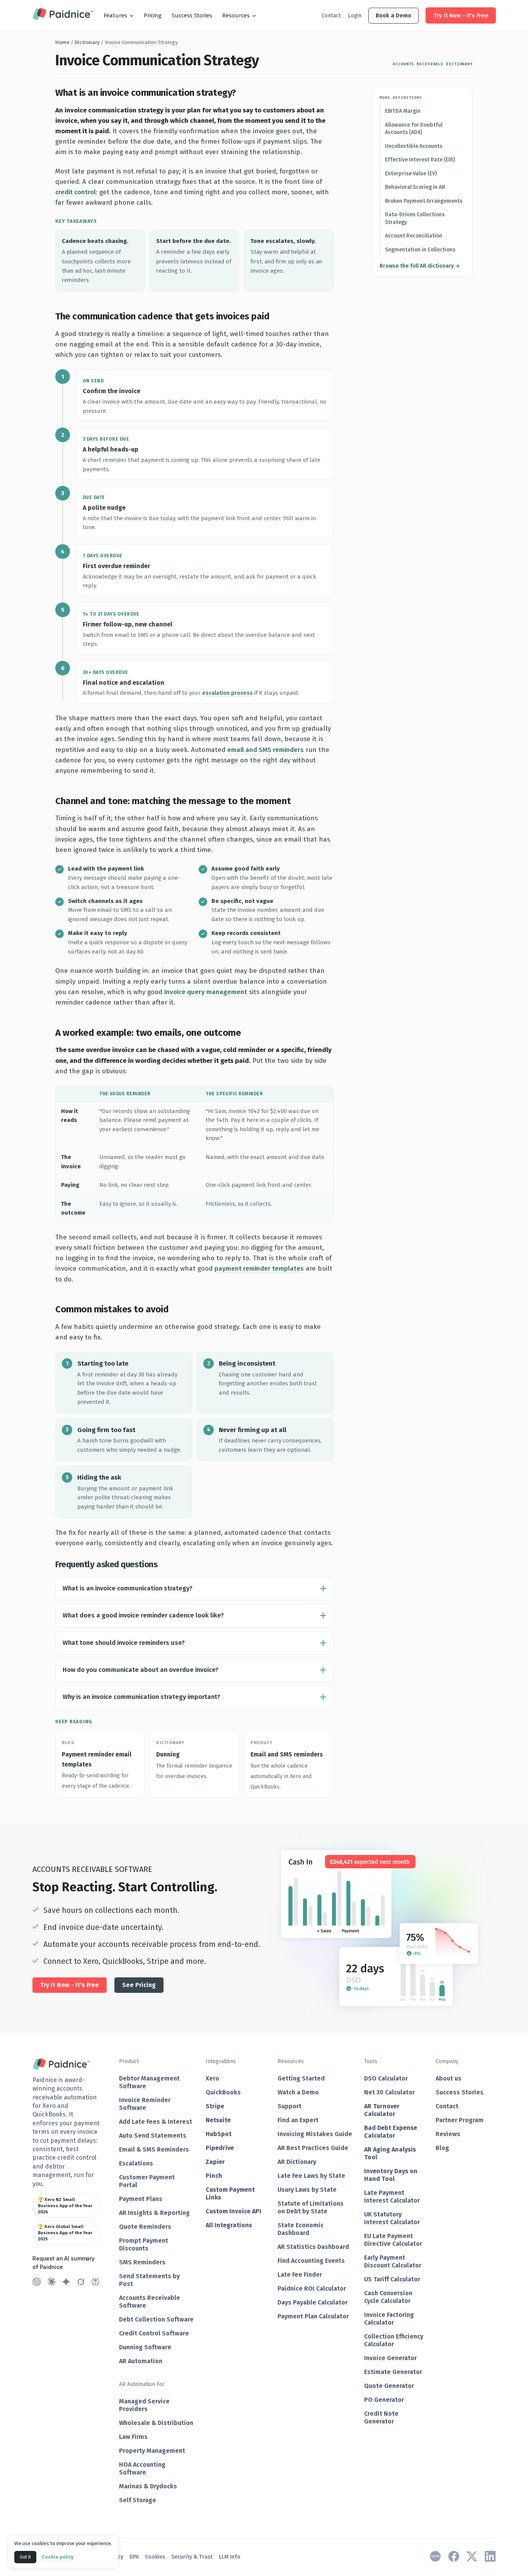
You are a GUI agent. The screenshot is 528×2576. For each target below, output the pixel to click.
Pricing (153, 15)
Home (62, 42)
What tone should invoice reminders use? (124, 1643)
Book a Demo (393, 15)
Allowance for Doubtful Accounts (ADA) (414, 129)
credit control (76, 192)
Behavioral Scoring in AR (415, 187)
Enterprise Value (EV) (411, 174)
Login (355, 15)
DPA (134, 2557)
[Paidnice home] (63, 15)
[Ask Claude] (51, 2282)
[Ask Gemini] (66, 2282)
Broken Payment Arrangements (424, 201)
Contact (331, 15)
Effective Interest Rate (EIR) (420, 160)
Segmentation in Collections (420, 250)
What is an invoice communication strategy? (128, 1588)
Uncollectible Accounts (414, 146)
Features (115, 15)
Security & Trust (192, 2557)
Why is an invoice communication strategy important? (141, 1697)
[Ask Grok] (81, 2282)
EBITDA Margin (403, 111)
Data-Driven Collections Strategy (415, 218)
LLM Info (230, 2557)
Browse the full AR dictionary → (420, 266)
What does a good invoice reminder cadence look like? (143, 1615)
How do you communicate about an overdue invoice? (141, 1670)
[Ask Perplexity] (95, 2282)
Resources (236, 15)
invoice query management (206, 992)
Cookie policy (58, 2557)
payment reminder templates (259, 1268)
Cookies (155, 2557)
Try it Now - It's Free (461, 15)
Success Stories (192, 15)
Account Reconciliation (414, 236)
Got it (25, 2557)
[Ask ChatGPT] (37, 2282)
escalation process (227, 693)
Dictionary (87, 42)
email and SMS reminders (266, 750)
